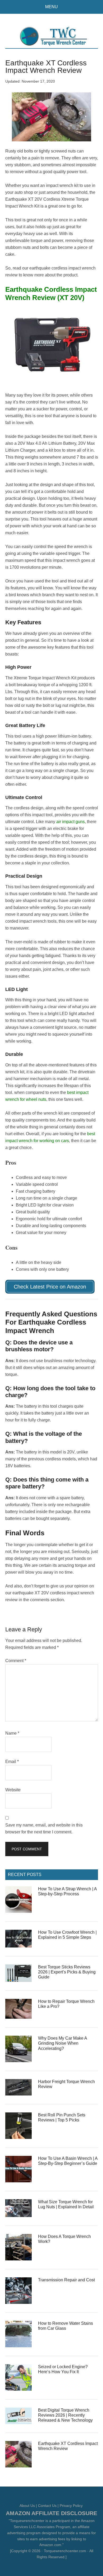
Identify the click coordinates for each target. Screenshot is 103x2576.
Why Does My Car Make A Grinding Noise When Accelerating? (62, 2043)
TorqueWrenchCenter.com (52, 36)
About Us (27, 2506)
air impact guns (71, 822)
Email (12, 1762)
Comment (16, 1661)
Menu (51, 7)
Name (12, 1733)
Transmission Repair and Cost (66, 2280)
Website (13, 1790)
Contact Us (47, 2506)
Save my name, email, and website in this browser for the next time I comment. (44, 1828)
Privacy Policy (71, 2506)
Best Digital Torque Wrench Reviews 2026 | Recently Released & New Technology (65, 2415)
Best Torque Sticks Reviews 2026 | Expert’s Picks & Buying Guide (67, 1972)
